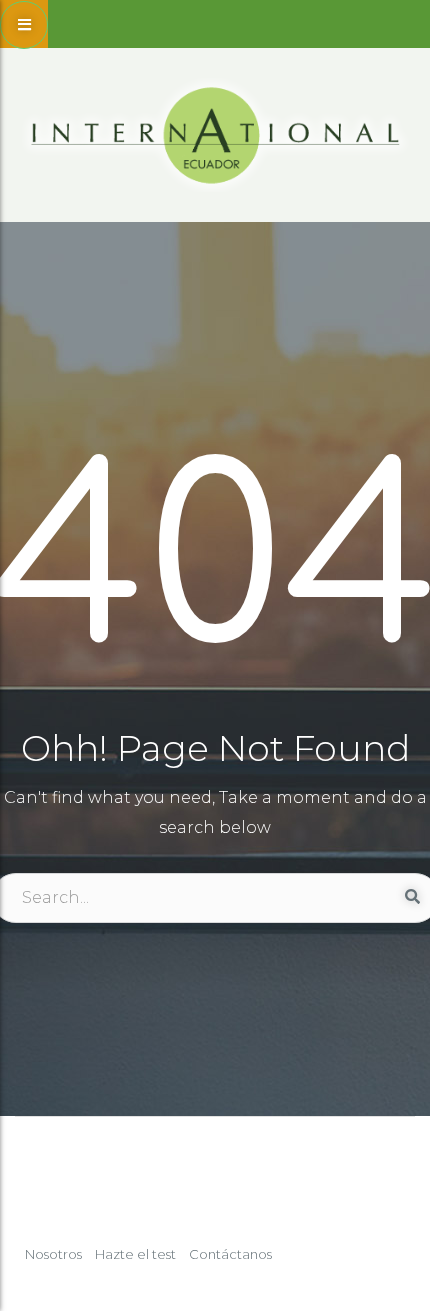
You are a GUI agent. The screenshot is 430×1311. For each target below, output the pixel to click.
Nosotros (53, 1254)
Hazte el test (135, 1254)
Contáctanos (230, 1254)
